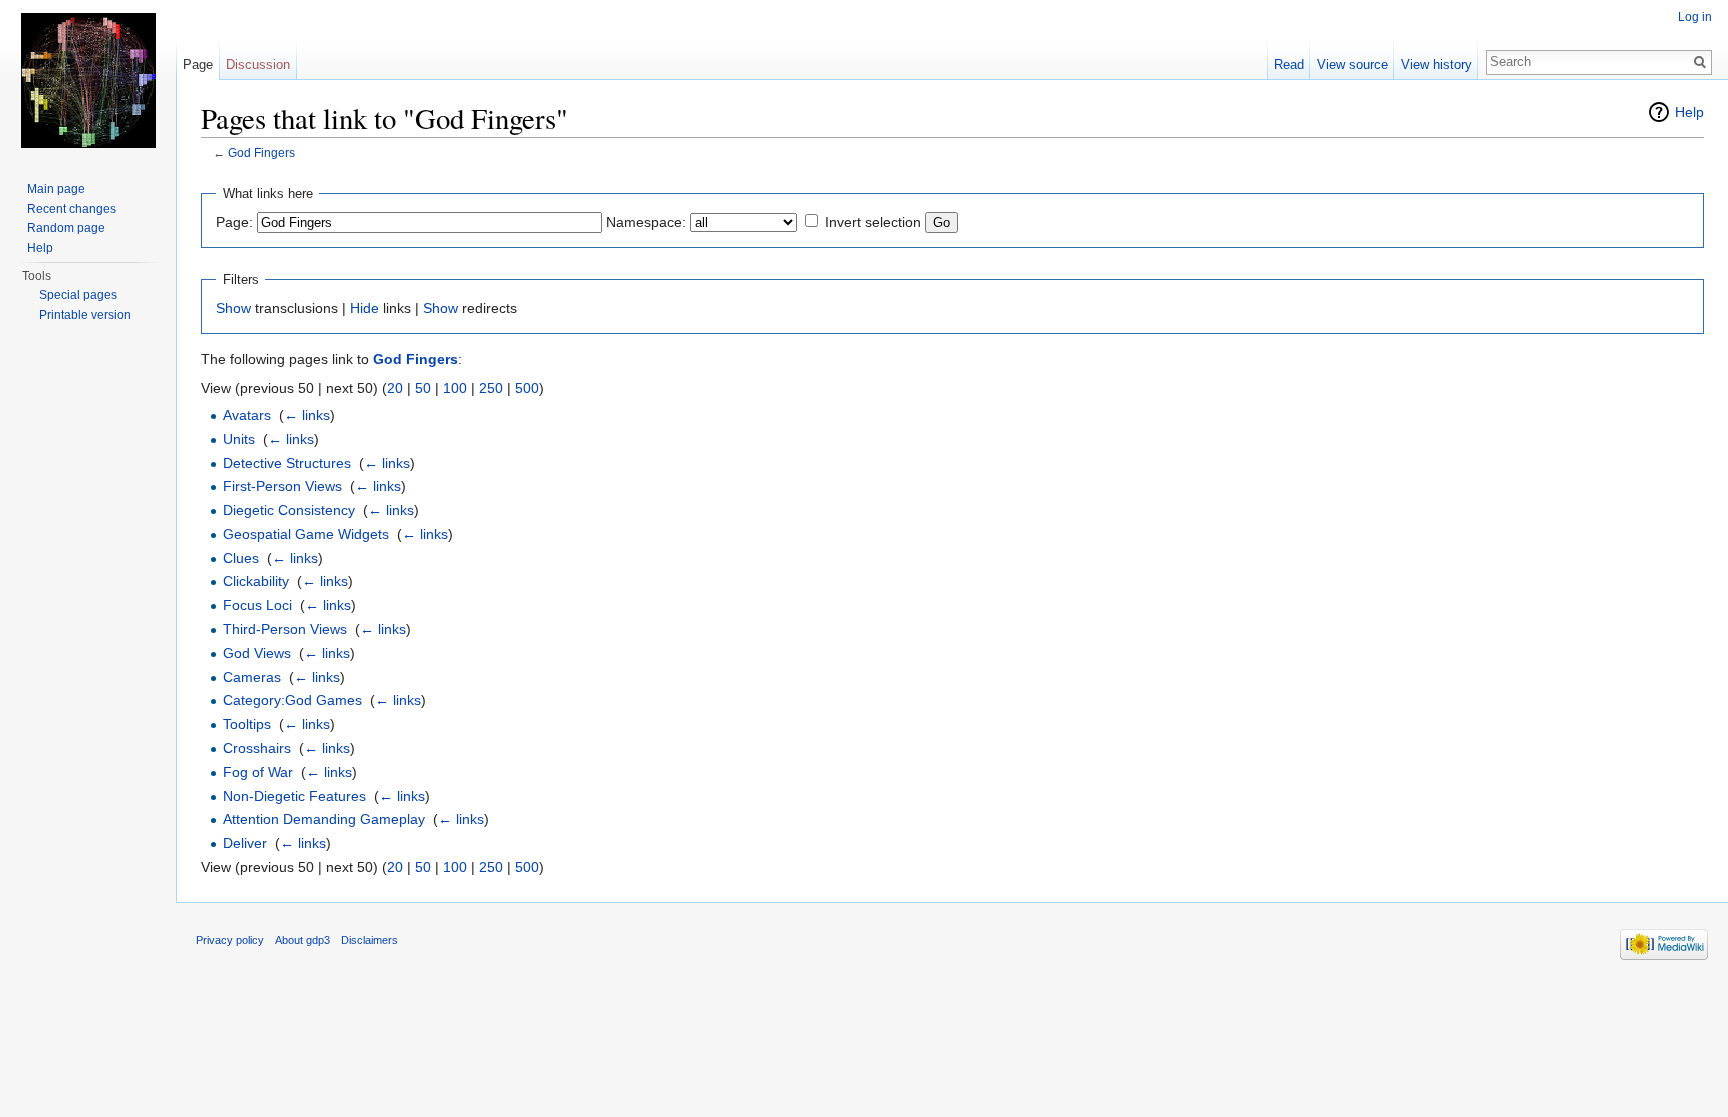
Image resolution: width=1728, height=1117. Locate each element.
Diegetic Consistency (289, 510)
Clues (241, 558)
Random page (66, 228)
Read (1289, 64)
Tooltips (247, 724)
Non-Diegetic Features (294, 796)
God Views (257, 653)
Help (1689, 112)
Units (239, 439)
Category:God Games (292, 700)
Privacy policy (230, 940)
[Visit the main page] (88, 80)
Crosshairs (257, 748)
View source (1352, 64)
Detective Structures (287, 463)
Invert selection (873, 222)
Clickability (256, 581)
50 (423, 388)
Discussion (258, 64)
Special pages (78, 295)
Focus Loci (257, 605)
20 (395, 388)
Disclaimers (369, 940)
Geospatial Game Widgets (306, 534)
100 (455, 388)
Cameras (252, 677)
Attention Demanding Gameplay (324, 819)
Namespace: (646, 222)
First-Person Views (282, 486)
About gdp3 (302, 940)
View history (1436, 64)
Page (198, 64)
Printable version (85, 315)
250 (491, 388)
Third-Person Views (285, 629)
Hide (364, 308)
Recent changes (71, 209)
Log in (1695, 17)
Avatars (247, 415)
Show (233, 308)
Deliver (245, 843)
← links (307, 415)
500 (527, 388)
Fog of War (258, 772)
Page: (234, 222)
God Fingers (261, 152)
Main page (56, 189)
